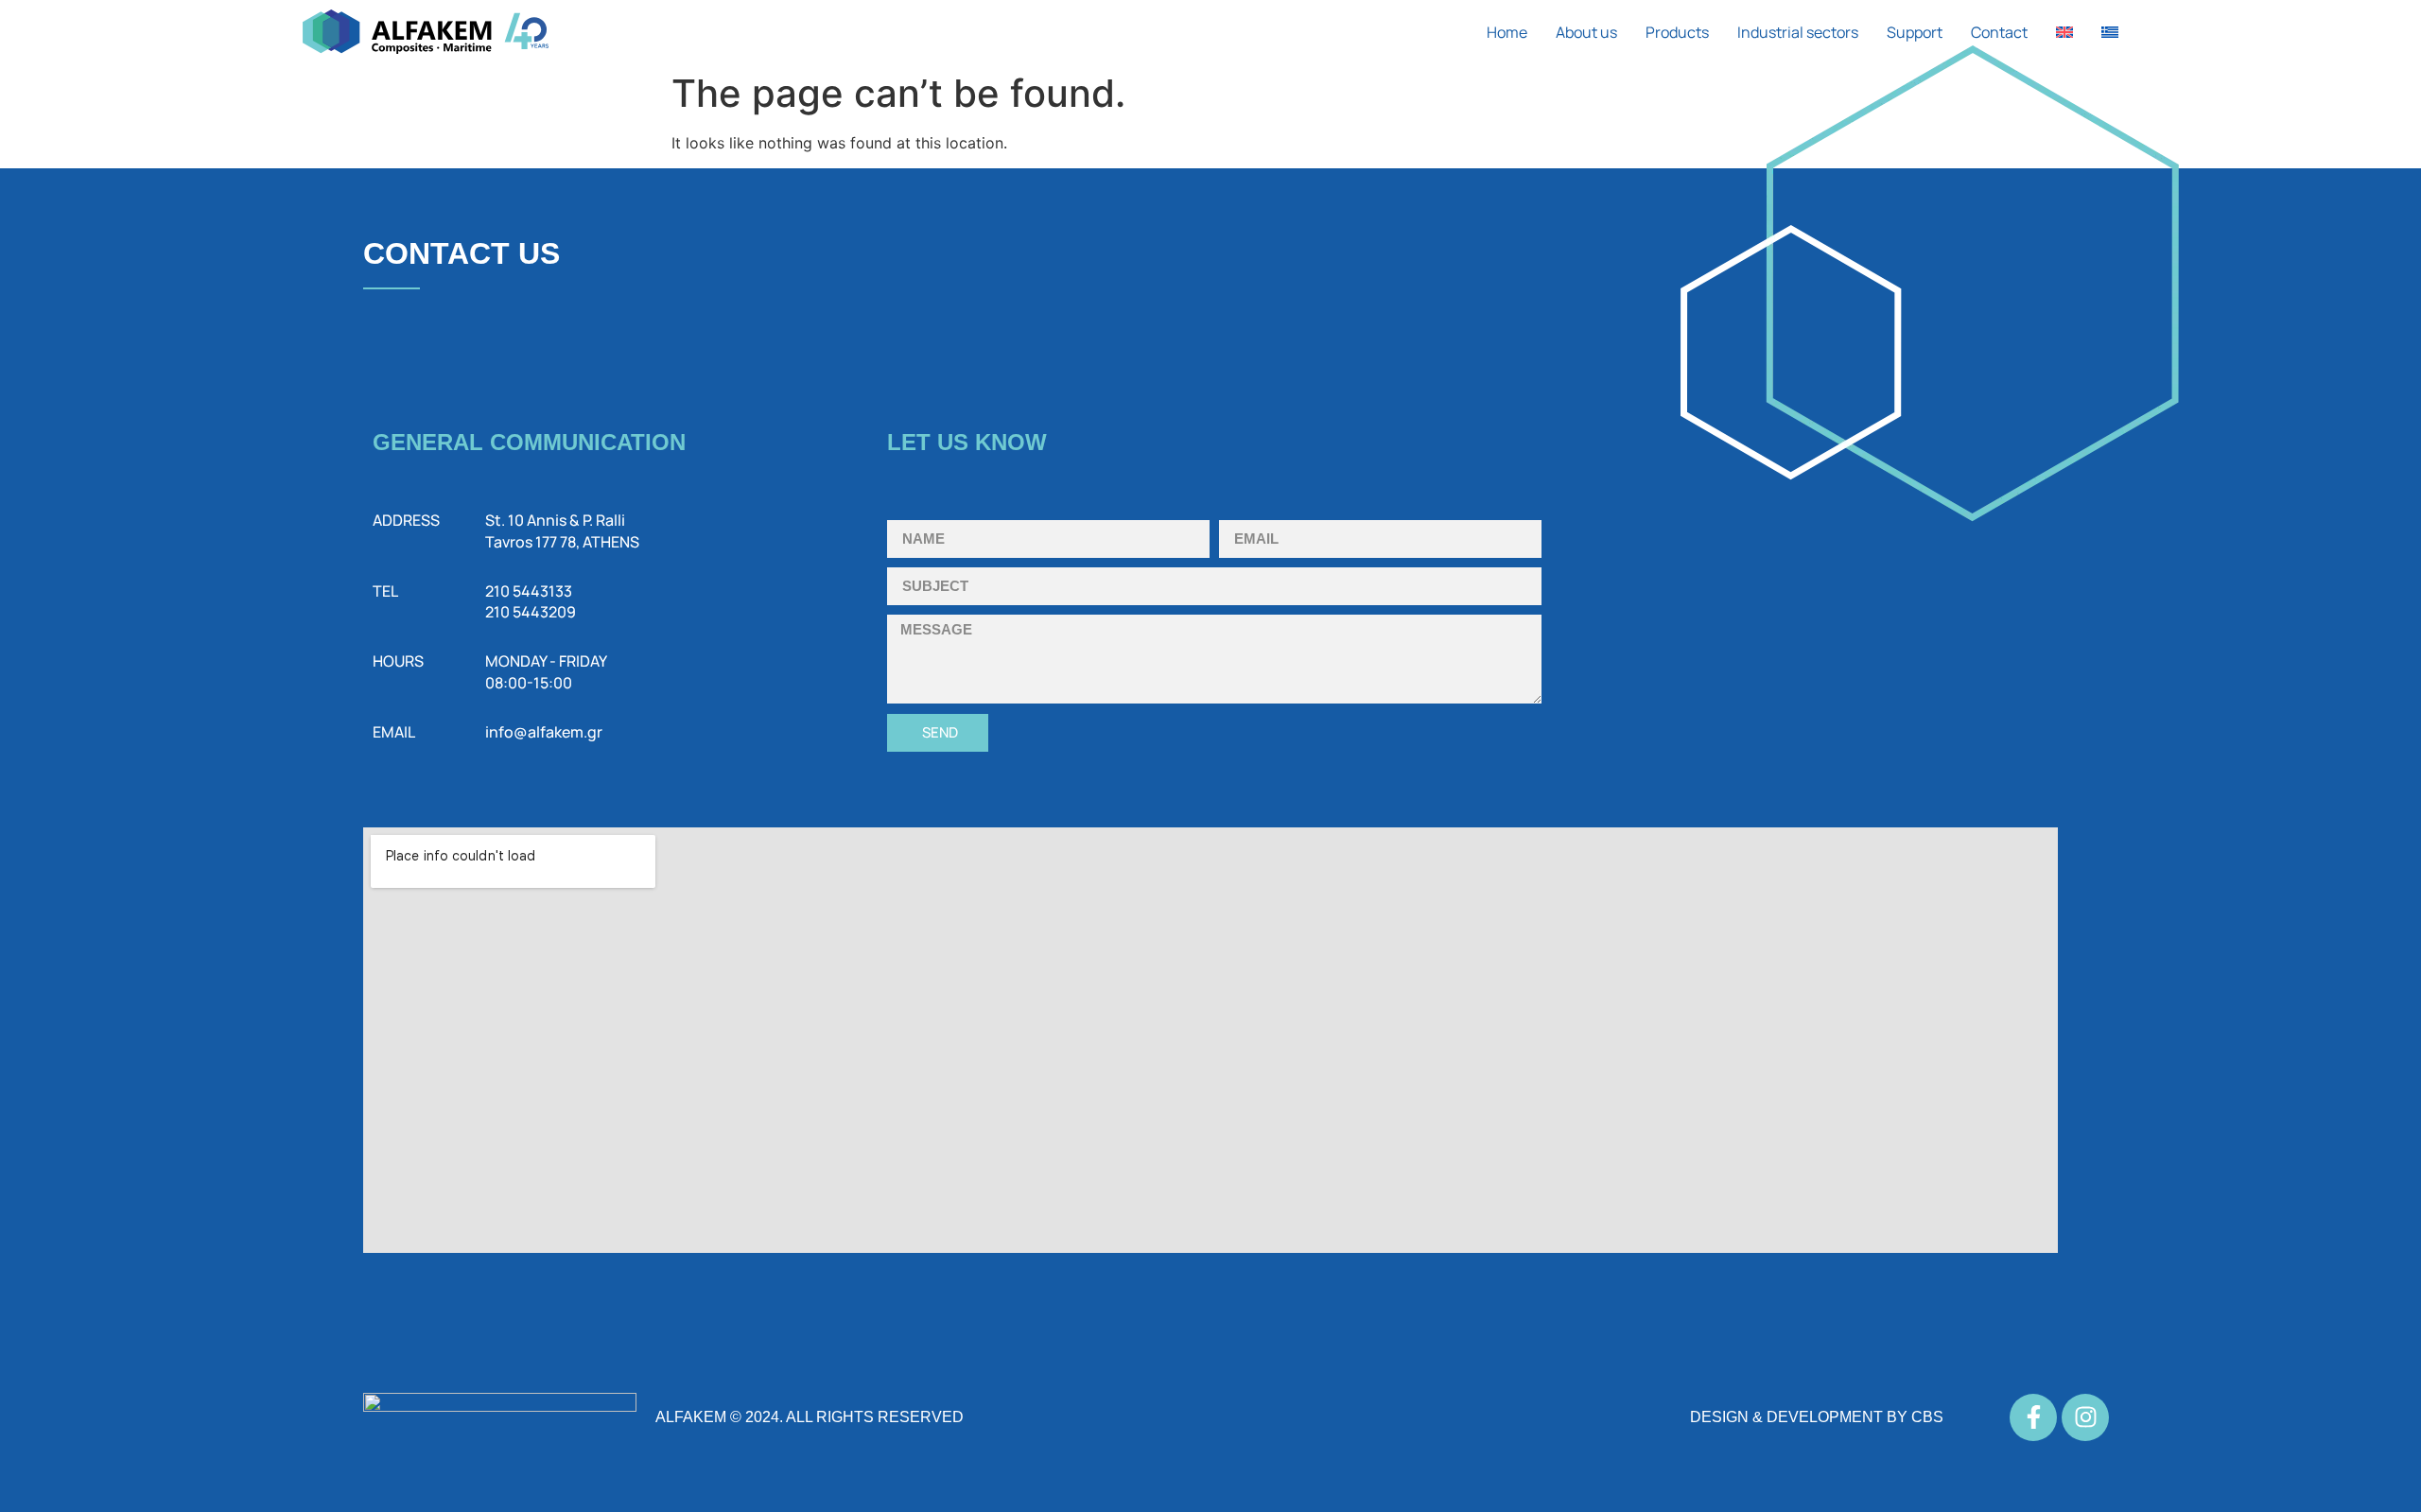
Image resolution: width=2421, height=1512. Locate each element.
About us (1586, 32)
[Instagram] (2085, 1417)
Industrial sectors (1798, 32)
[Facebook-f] (2033, 1417)
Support (1915, 32)
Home (1507, 32)
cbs (1927, 1417)
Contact (1999, 32)
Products (1677, 32)
